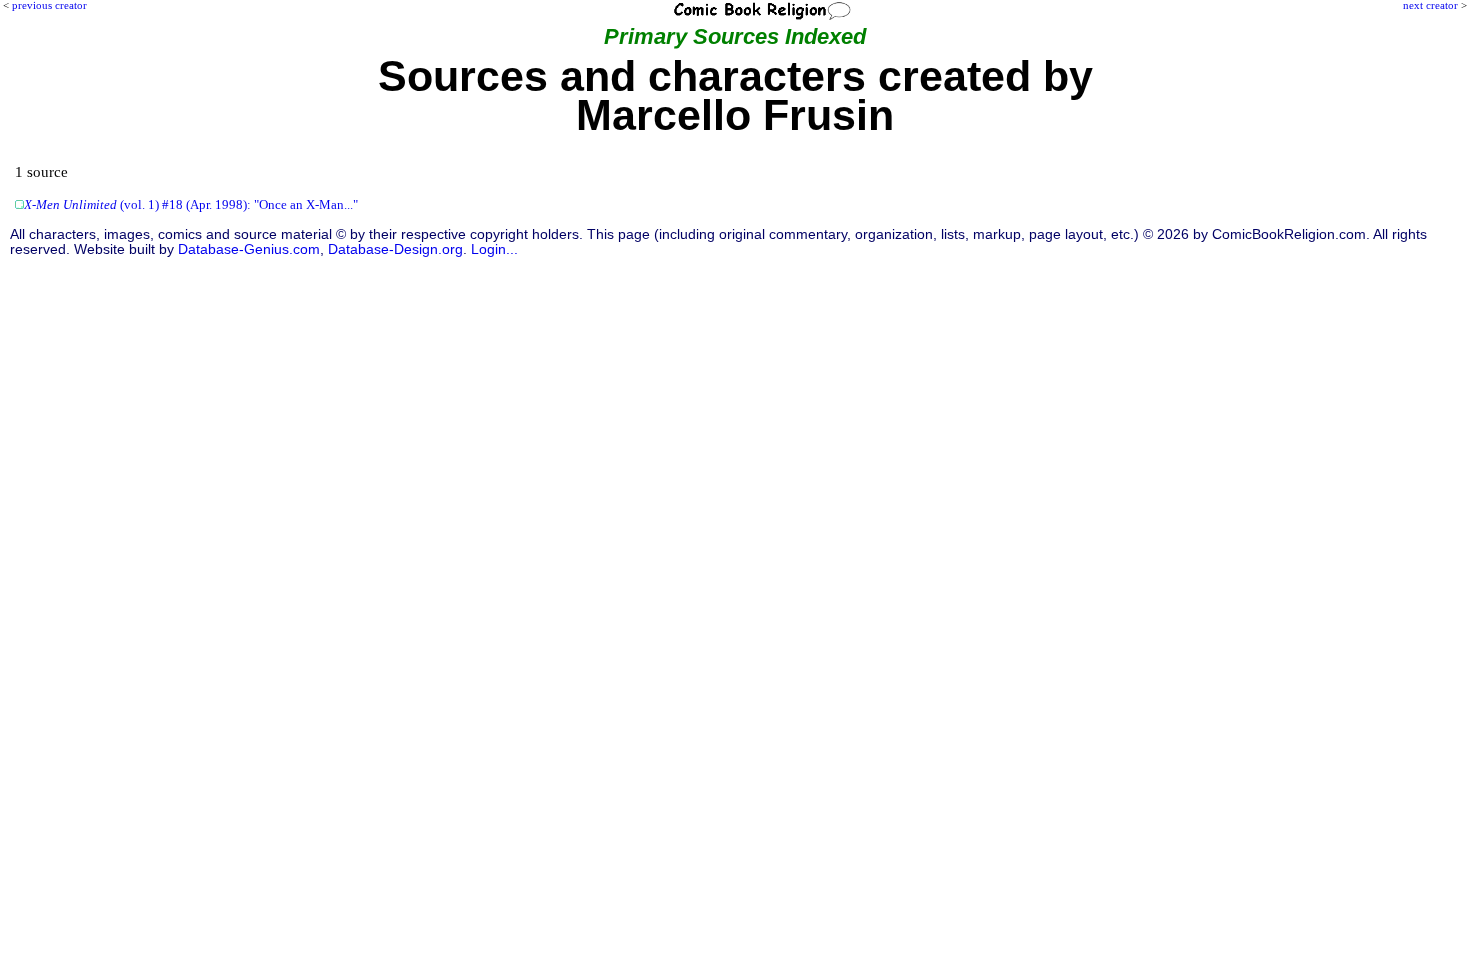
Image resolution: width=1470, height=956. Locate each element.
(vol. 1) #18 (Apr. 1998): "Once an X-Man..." (191, 205)
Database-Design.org (395, 249)
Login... (494, 249)
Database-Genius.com (249, 249)
